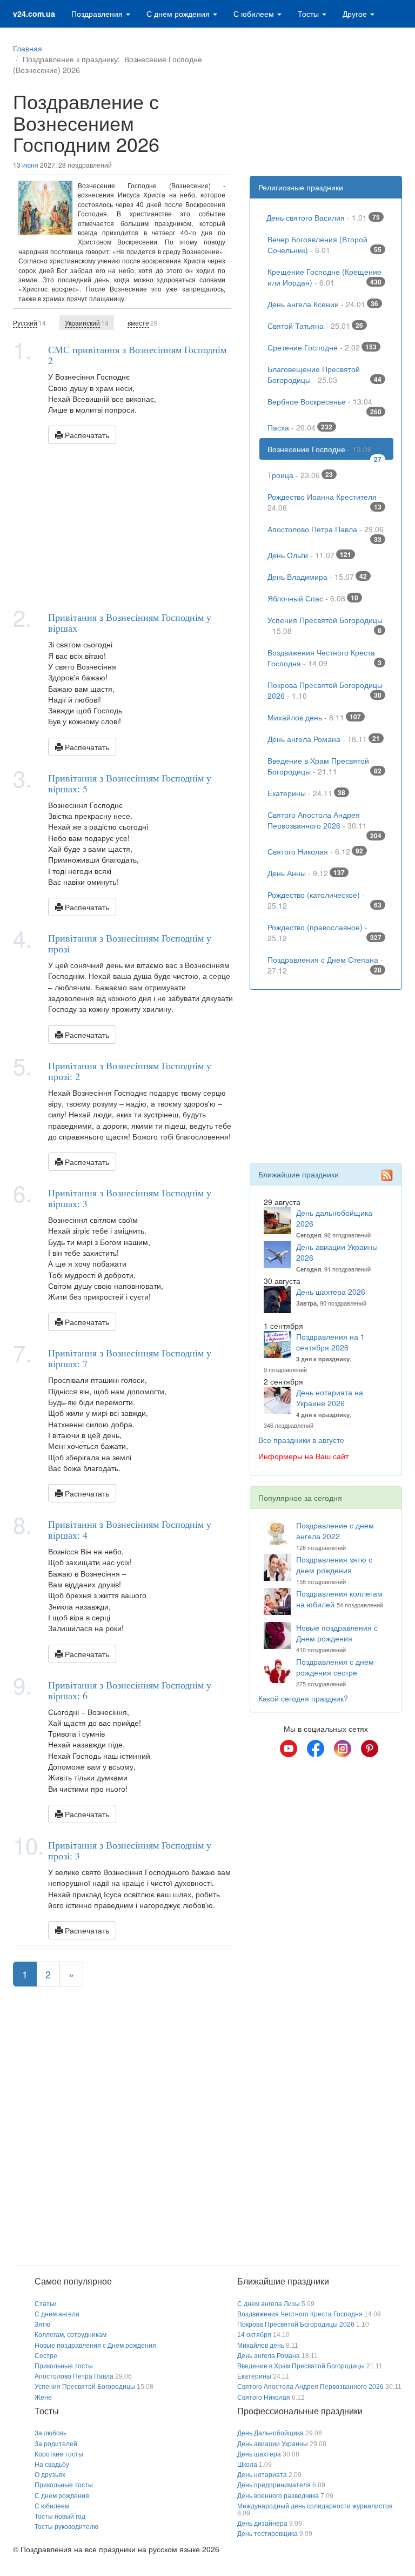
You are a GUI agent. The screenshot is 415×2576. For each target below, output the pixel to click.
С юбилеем (255, 14)
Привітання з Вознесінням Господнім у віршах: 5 (130, 783)
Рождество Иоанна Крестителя (325, 502)
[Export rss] (387, 1175)
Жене (43, 2398)
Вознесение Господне (325, 452)
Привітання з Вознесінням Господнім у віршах (130, 623)
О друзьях (50, 2475)
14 (29, 323)
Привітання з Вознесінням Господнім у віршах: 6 (130, 1690)
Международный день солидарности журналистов (315, 2506)
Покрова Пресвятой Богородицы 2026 (325, 690)
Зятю (42, 2325)
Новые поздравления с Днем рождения (337, 1633)
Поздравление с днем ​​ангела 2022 (336, 1531)
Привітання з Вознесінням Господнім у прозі (130, 943)
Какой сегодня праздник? (303, 1698)
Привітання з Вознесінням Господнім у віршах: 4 (130, 1529)
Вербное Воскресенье (325, 404)
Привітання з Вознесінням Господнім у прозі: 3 (130, 1850)
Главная (28, 48)
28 (143, 323)
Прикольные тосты (64, 2366)
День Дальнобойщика (270, 2433)
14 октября (254, 2335)
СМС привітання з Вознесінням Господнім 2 (137, 355)
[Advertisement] (123, 525)
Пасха (300, 427)
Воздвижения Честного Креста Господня (325, 658)
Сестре (46, 2356)
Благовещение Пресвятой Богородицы (325, 374)
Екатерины (306, 793)
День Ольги (309, 555)
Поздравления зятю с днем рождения (334, 1565)
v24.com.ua (34, 14)
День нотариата (262, 2475)
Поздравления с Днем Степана (325, 965)
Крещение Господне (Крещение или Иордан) (325, 277)
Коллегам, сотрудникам (71, 2335)
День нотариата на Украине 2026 (330, 1398)
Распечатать (86, 435)
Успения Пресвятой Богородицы (325, 625)
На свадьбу (52, 2465)
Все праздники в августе (301, 1440)
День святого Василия (323, 217)
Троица (300, 475)
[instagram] (343, 1749)
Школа (247, 2465)
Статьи (46, 2304)
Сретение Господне (322, 347)
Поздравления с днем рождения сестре (335, 1667)
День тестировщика (267, 2534)
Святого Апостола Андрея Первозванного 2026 (325, 823)
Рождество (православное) (325, 932)
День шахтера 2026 (331, 1292)
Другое (356, 14)
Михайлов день (314, 717)
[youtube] (289, 1749)
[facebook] (316, 1749)
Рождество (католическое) (325, 900)
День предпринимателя (274, 2485)
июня (30, 165)
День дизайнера (262, 2524)
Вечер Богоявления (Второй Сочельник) (325, 244)
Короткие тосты (59, 2454)
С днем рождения (179, 14)
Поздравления (98, 14)
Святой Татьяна (315, 326)
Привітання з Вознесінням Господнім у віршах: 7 (130, 1358)
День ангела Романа (324, 739)
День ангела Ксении (323, 304)
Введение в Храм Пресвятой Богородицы (325, 766)
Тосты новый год (60, 2517)
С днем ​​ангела (57, 2314)
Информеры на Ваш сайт (303, 1456)
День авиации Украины (273, 2444)
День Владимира (317, 577)
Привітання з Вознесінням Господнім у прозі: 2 (130, 1071)
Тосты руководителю (66, 2527)
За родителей (56, 2444)
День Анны (306, 873)
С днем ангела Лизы (269, 2304)
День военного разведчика (278, 2496)
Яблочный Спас (313, 598)
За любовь (51, 2433)
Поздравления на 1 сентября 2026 (330, 1342)
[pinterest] (370, 1749)
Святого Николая (315, 851)
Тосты (309, 14)
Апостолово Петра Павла (326, 532)
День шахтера (259, 2454)
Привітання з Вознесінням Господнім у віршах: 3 (130, 1198)
